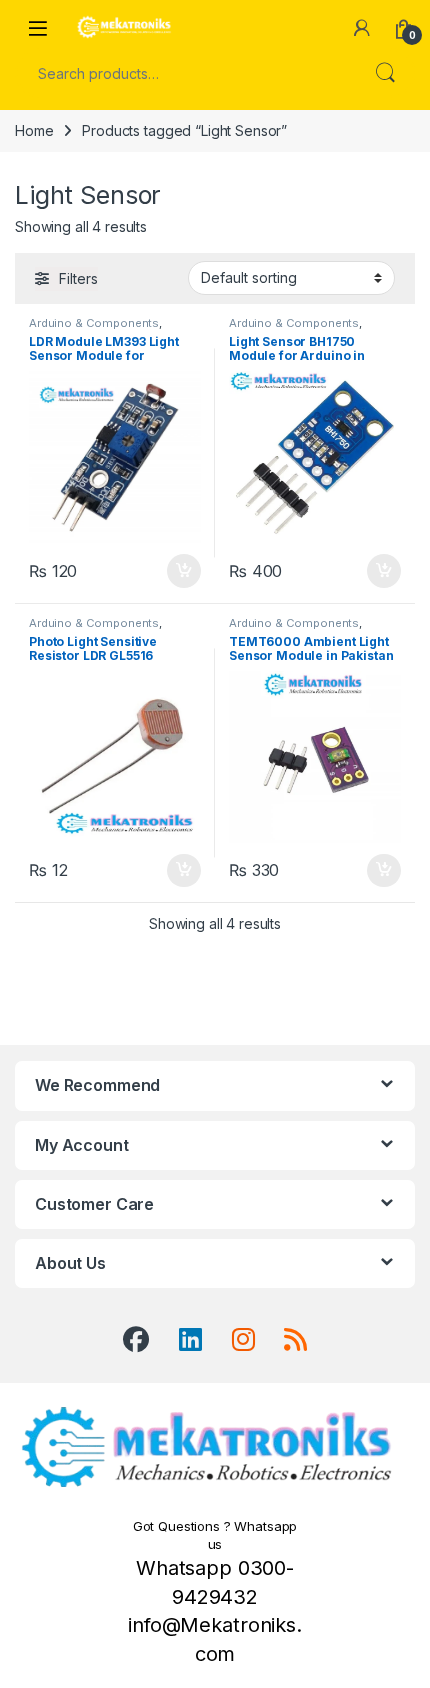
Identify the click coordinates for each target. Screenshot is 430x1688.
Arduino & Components (94, 323)
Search (385, 73)
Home (34, 130)
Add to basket (179, 571)
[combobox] (187, 73)
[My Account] (362, 28)
